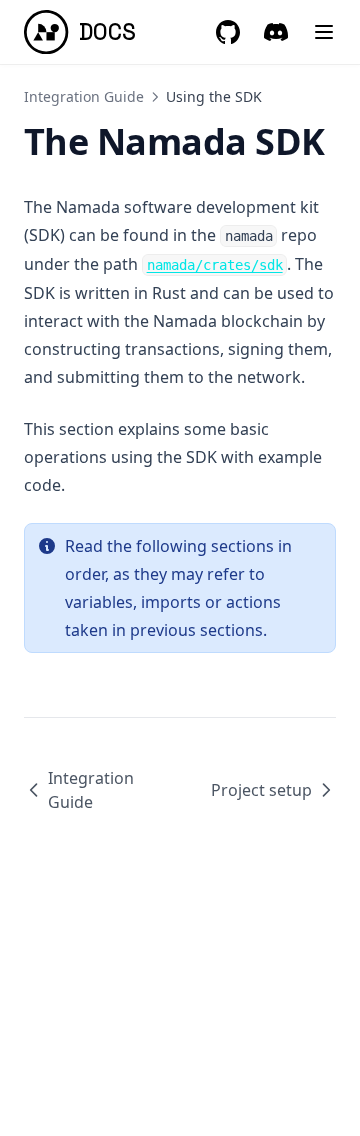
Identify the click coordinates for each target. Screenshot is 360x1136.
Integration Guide (84, 96)
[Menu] (324, 32)
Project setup (261, 790)
